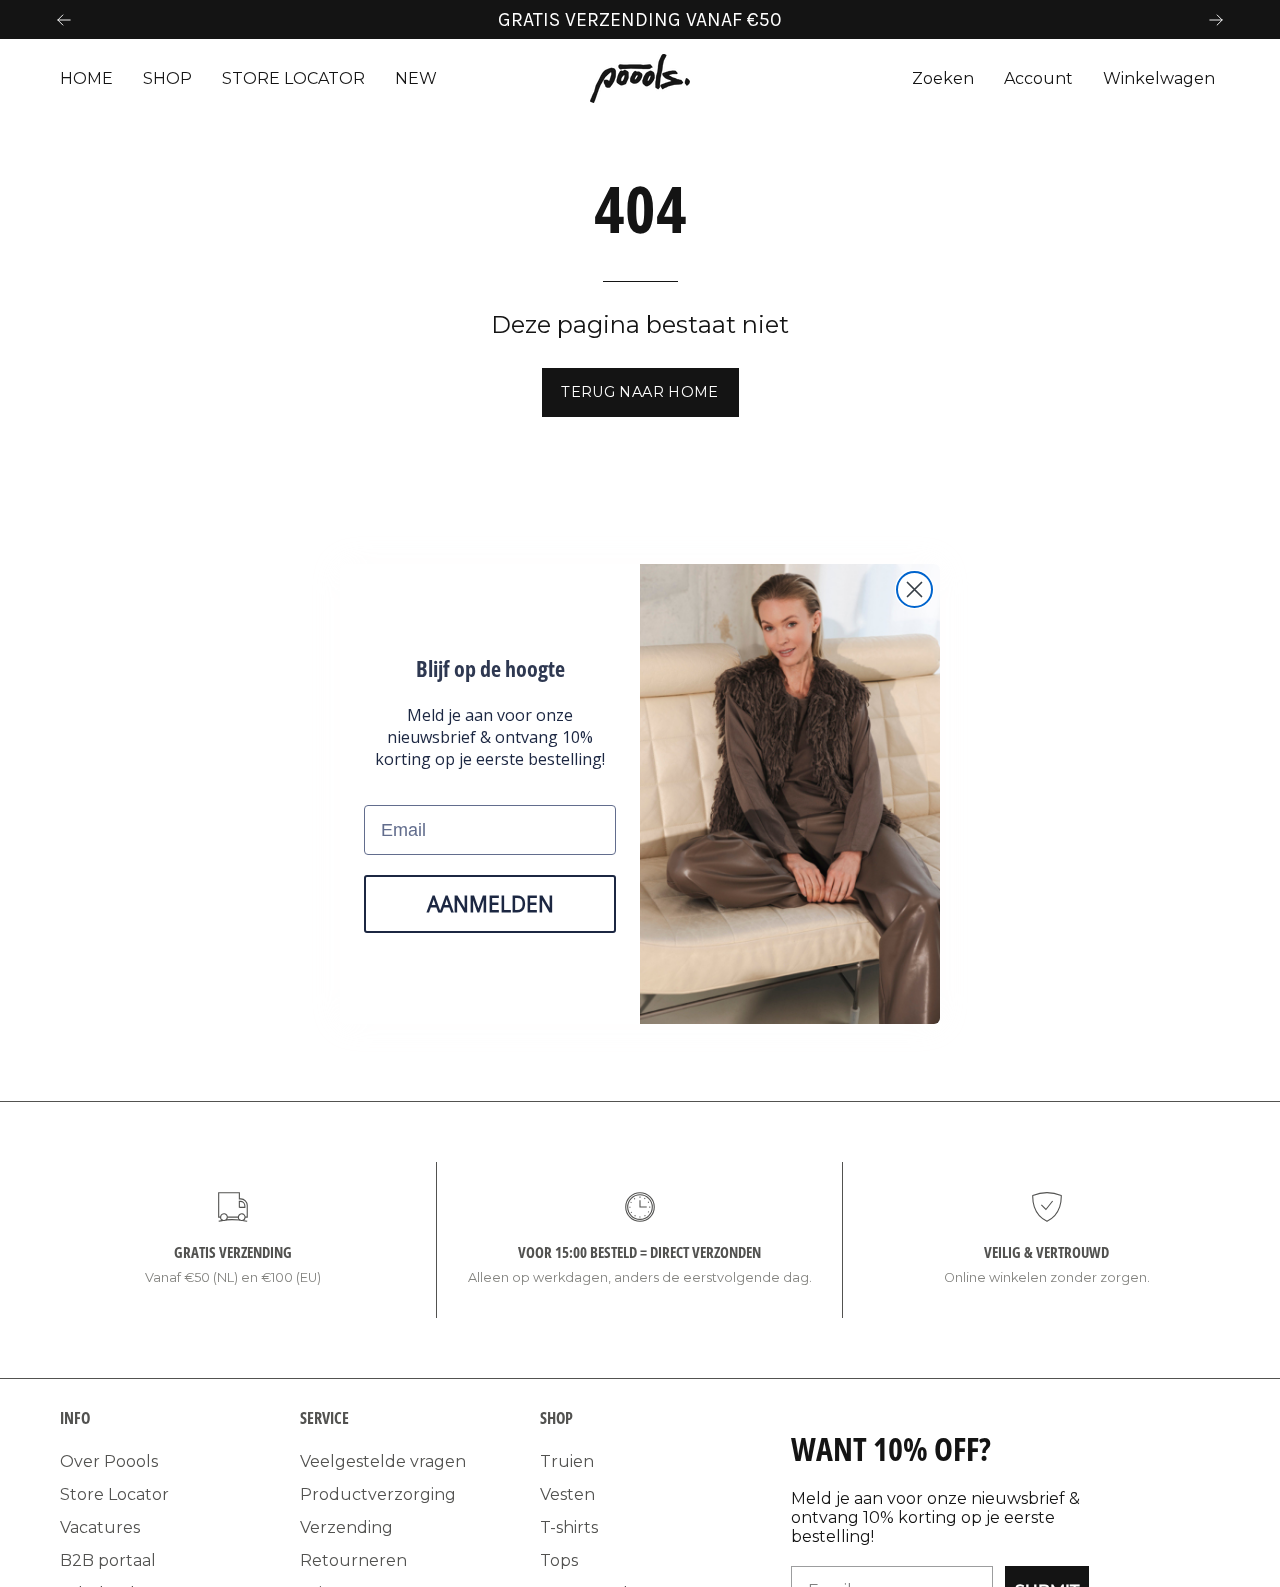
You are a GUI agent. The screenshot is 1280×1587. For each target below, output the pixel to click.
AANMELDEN (490, 903)
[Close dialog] (914, 589)
